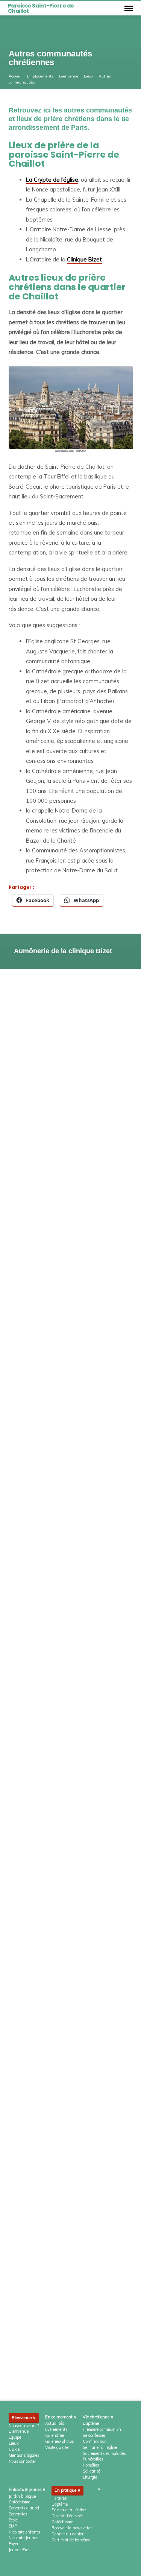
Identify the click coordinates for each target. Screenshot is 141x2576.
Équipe (15, 2437)
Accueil (15, 76)
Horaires (59, 2498)
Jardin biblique (22, 2496)
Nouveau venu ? (24, 2426)
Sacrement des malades (104, 2453)
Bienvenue (69, 76)
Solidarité (91, 2471)
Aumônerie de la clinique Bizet (63, 951)
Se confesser (94, 2435)
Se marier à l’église (100, 2447)
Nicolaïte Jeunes (23, 2538)
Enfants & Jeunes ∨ (27, 2489)
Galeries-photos (59, 2441)
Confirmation (95, 2441)
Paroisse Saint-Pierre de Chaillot (41, 8)
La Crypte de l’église (52, 180)
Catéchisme (19, 2502)
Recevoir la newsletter (72, 2528)
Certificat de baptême (71, 2540)
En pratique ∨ (67, 2490)
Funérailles (93, 2459)
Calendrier (55, 2435)
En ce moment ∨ (61, 2417)
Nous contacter (22, 2461)
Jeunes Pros (19, 2550)
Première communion (102, 2429)
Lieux (89, 76)
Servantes (18, 2514)
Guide (14, 2449)
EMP (13, 2526)
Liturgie (90, 2477)
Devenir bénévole (67, 2516)
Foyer (14, 2544)
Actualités (55, 2423)
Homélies (91, 2465)
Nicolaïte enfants (24, 2532)
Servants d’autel (24, 2508)
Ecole (13, 2520)
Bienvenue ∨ (24, 2418)
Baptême (91, 2423)
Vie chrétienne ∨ (98, 2417)
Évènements (56, 2429)
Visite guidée (57, 2447)
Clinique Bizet (84, 259)
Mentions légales (24, 2455)
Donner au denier (67, 2534)
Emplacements (40, 76)
